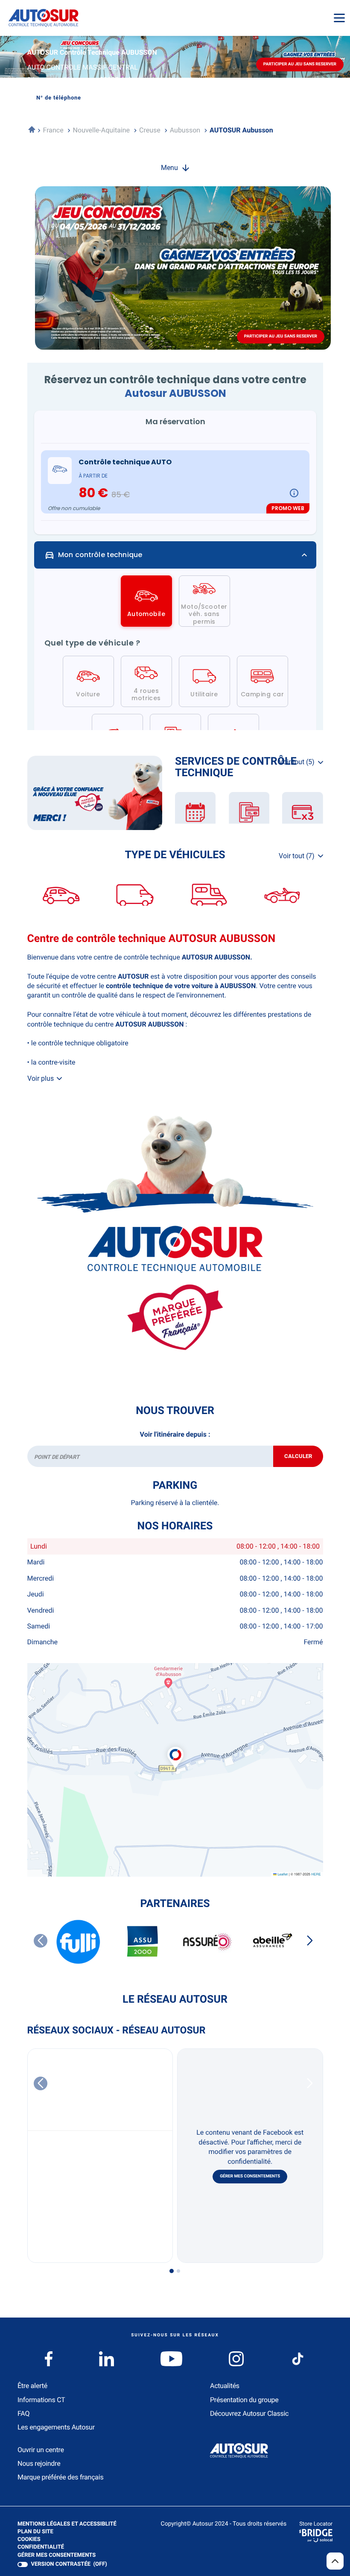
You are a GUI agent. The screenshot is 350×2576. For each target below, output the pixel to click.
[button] (175, 1749)
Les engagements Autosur (56, 2427)
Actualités (225, 2386)
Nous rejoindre (39, 2463)
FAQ (23, 2413)
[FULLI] (79, 1942)
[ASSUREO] (207, 1942)
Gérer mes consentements (250, 2176)
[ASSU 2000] (143, 1942)
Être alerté (32, 2386)
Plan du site (35, 2532)
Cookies (29, 2540)
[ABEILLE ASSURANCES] (272, 1942)
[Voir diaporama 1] (172, 2271)
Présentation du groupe (244, 2400)
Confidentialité (41, 2548)
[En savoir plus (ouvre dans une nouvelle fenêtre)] (95, 793)
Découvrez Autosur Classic (249, 2413)
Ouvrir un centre (41, 2450)
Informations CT (41, 2400)
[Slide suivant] (310, 1941)
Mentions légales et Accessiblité (67, 2525)
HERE (316, 1874)
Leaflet (282, 1874)
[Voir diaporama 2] (178, 2271)
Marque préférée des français (60, 2477)
